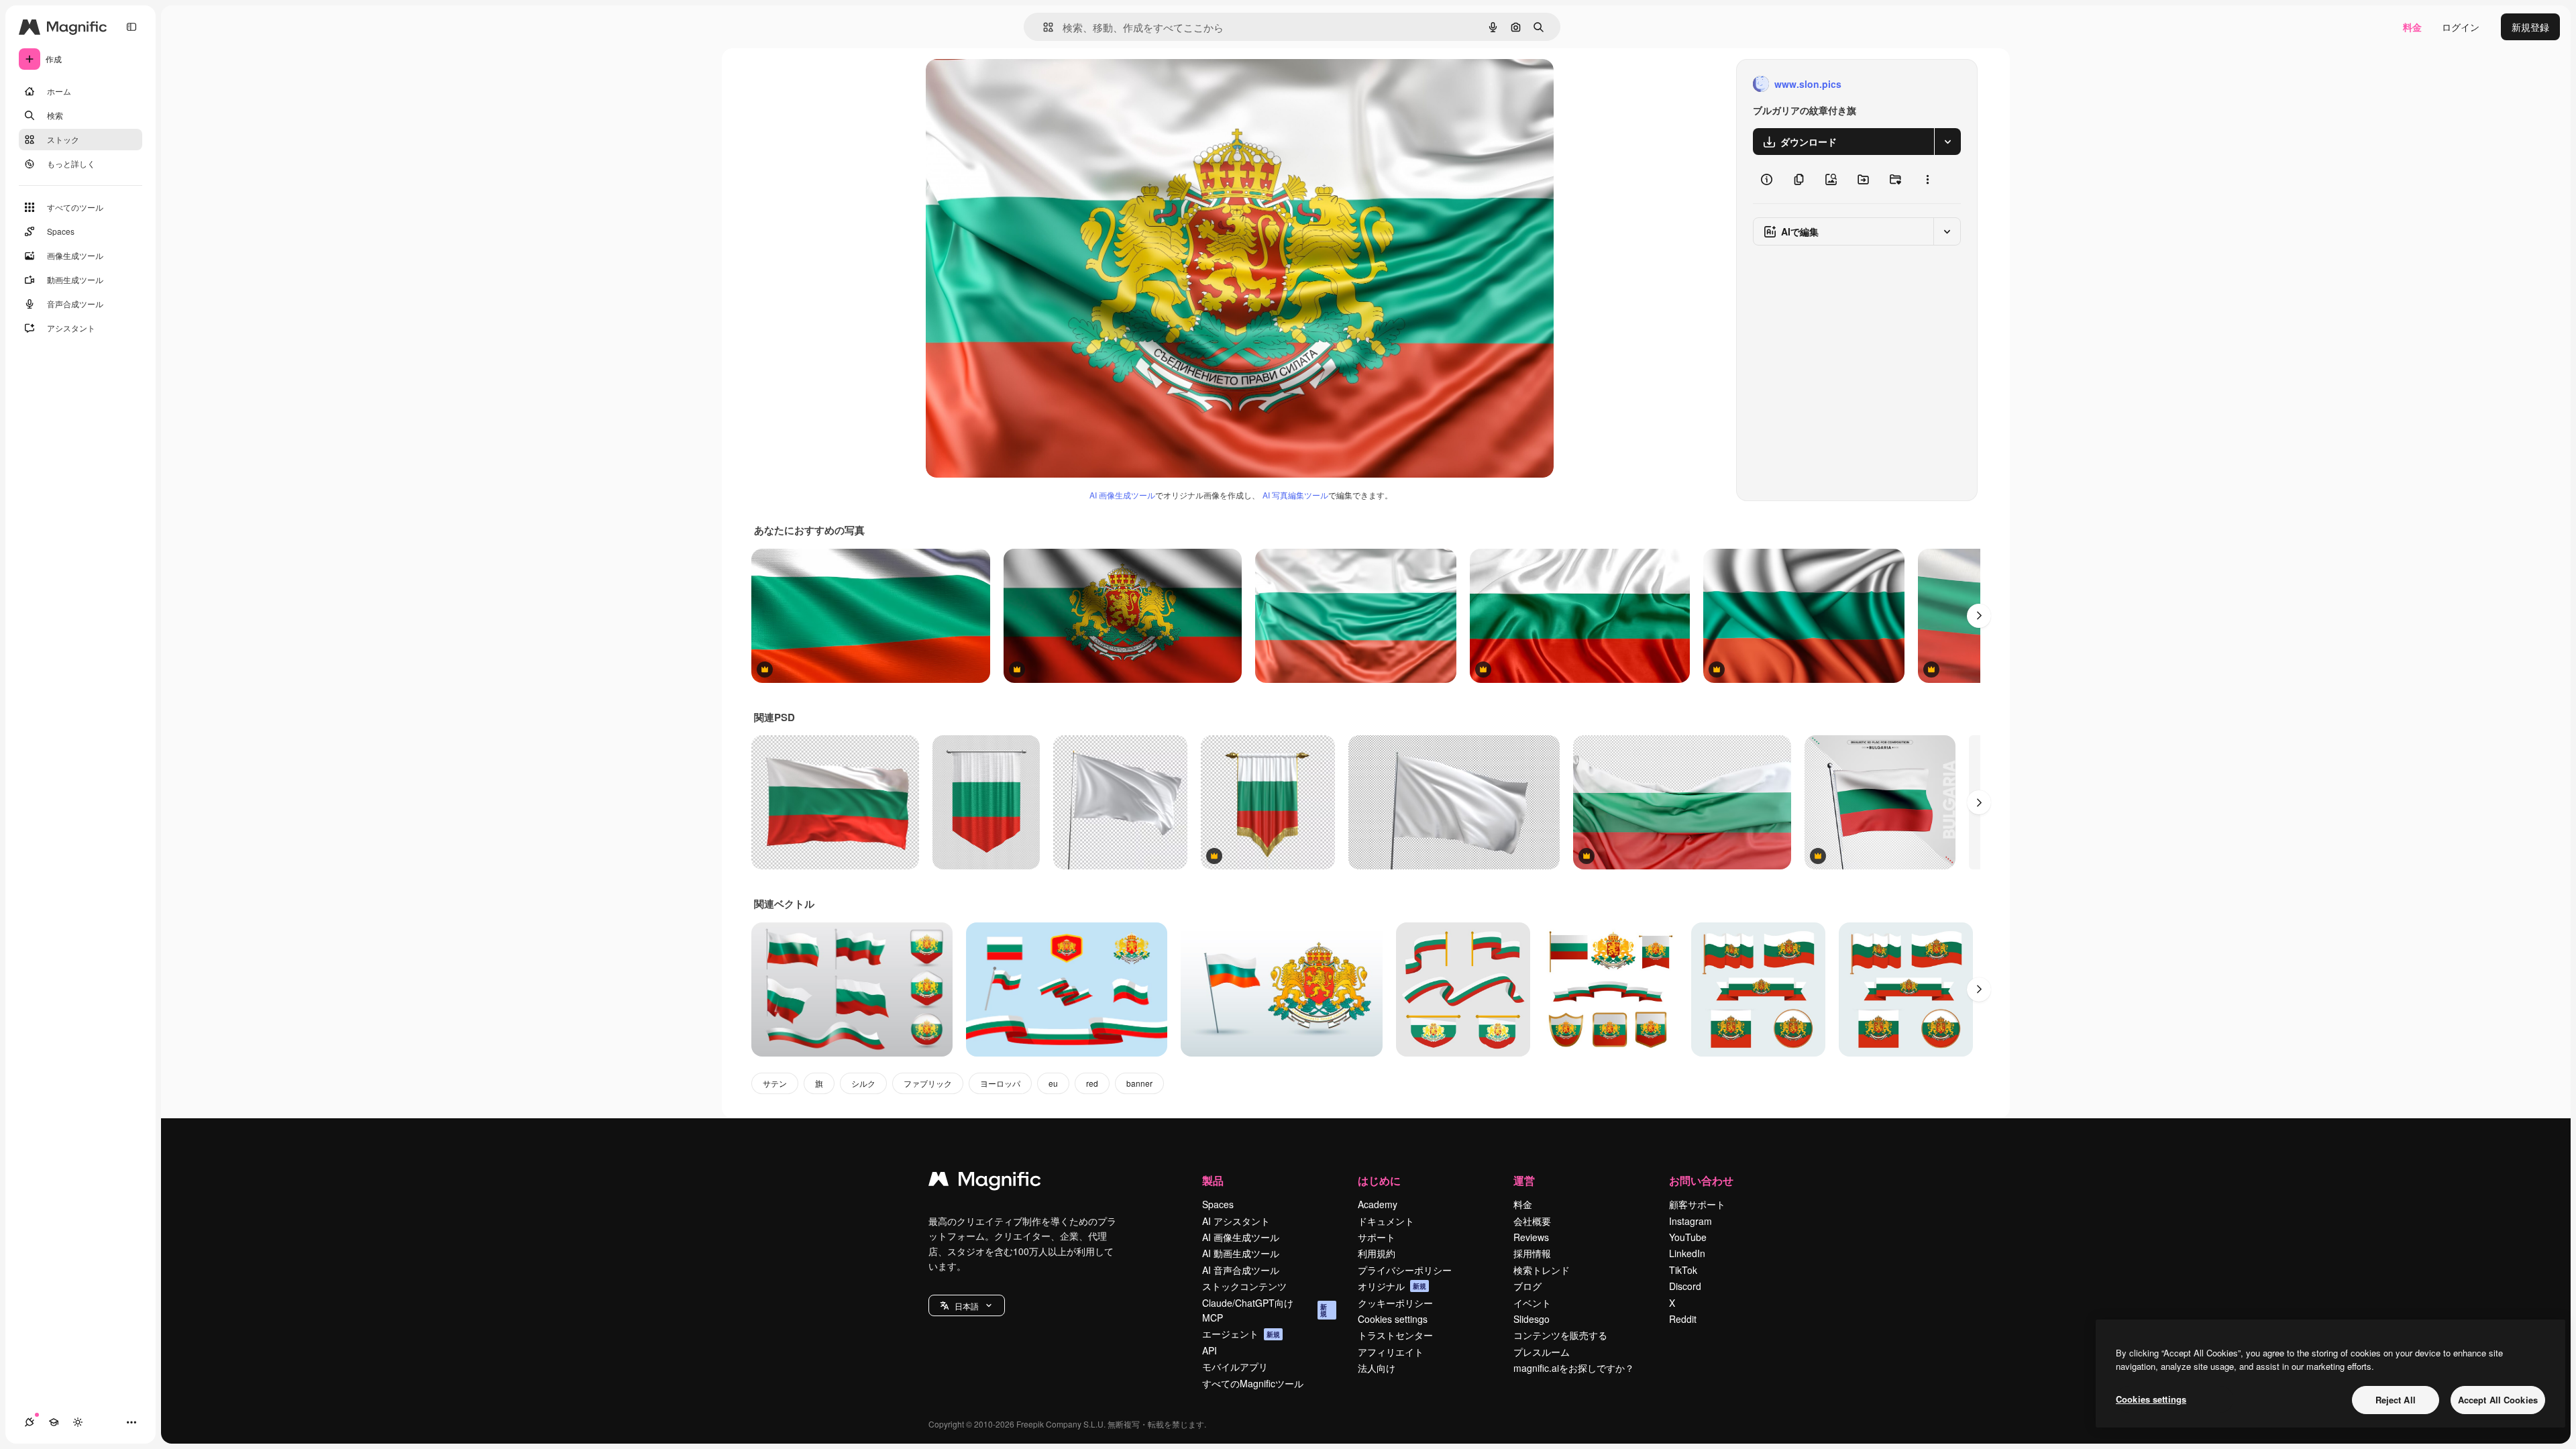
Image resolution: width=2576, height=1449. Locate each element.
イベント (1532, 1303)
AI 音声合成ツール (1241, 1270)
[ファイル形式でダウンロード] (1947, 142)
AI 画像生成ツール (1122, 495)
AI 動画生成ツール (1241, 1253)
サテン (775, 1083)
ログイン (2461, 27)
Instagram (1690, 1221)
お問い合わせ (1701, 1180)
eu (1053, 1083)
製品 (1213, 1180)
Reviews (1531, 1237)
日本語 (967, 1306)
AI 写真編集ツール (1295, 495)
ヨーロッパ (1000, 1083)
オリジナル (1018, 84)
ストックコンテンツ (1244, 1286)
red (1092, 1083)
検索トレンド (1542, 1270)
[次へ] (1979, 616)
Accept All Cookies (2498, 1400)
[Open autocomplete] (1043, 27)
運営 (1524, 1180)
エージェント (1241, 1334)
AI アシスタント (1236, 1221)
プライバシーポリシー (1405, 1270)
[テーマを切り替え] (78, 1422)
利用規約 (1377, 1253)
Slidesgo (1532, 1319)
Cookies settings (1393, 1319)
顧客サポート (1697, 1204)
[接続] (30, 1422)
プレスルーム (1542, 1352)
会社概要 (1532, 1221)
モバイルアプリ (1235, 1366)
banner (1139, 1083)
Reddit (1683, 1319)
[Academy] (54, 1422)
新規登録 (2530, 27)
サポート (1377, 1237)
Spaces (1218, 1204)
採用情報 (1532, 1253)
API (1210, 1350)
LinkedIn (1687, 1253)
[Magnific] (985, 1182)
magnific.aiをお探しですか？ (1574, 1368)
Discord (1685, 1286)
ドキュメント (1386, 1221)
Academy (1378, 1204)
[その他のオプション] (1927, 179)
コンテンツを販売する (1560, 1335)
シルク (863, 1083)
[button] (967, 1305)
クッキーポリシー (1395, 1303)
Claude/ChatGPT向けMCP (1265, 1310)
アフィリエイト (1391, 1352)
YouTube (1688, 1237)
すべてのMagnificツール (1253, 1383)
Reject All (2396, 1400)
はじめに (1379, 1180)
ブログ (1527, 1286)
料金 (2412, 27)
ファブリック (928, 1083)
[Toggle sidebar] (131, 27)
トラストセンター (1395, 1335)
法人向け (1377, 1368)
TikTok (1683, 1270)
